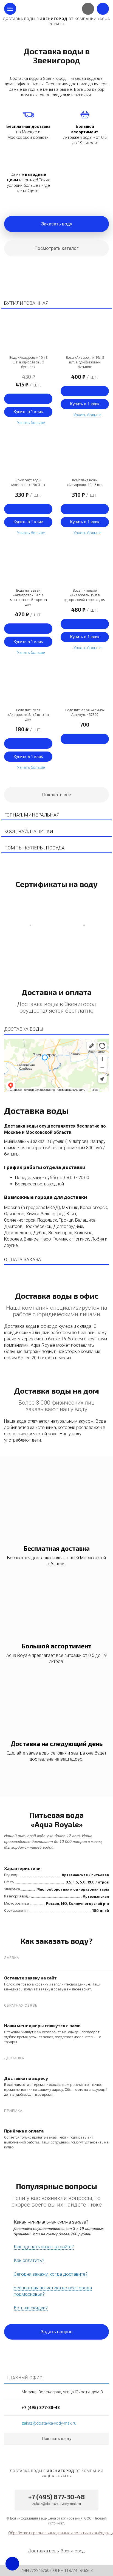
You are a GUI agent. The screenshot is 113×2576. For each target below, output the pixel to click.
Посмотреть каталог (56, 248)
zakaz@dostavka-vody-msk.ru (49, 2423)
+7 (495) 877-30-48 (41, 2408)
